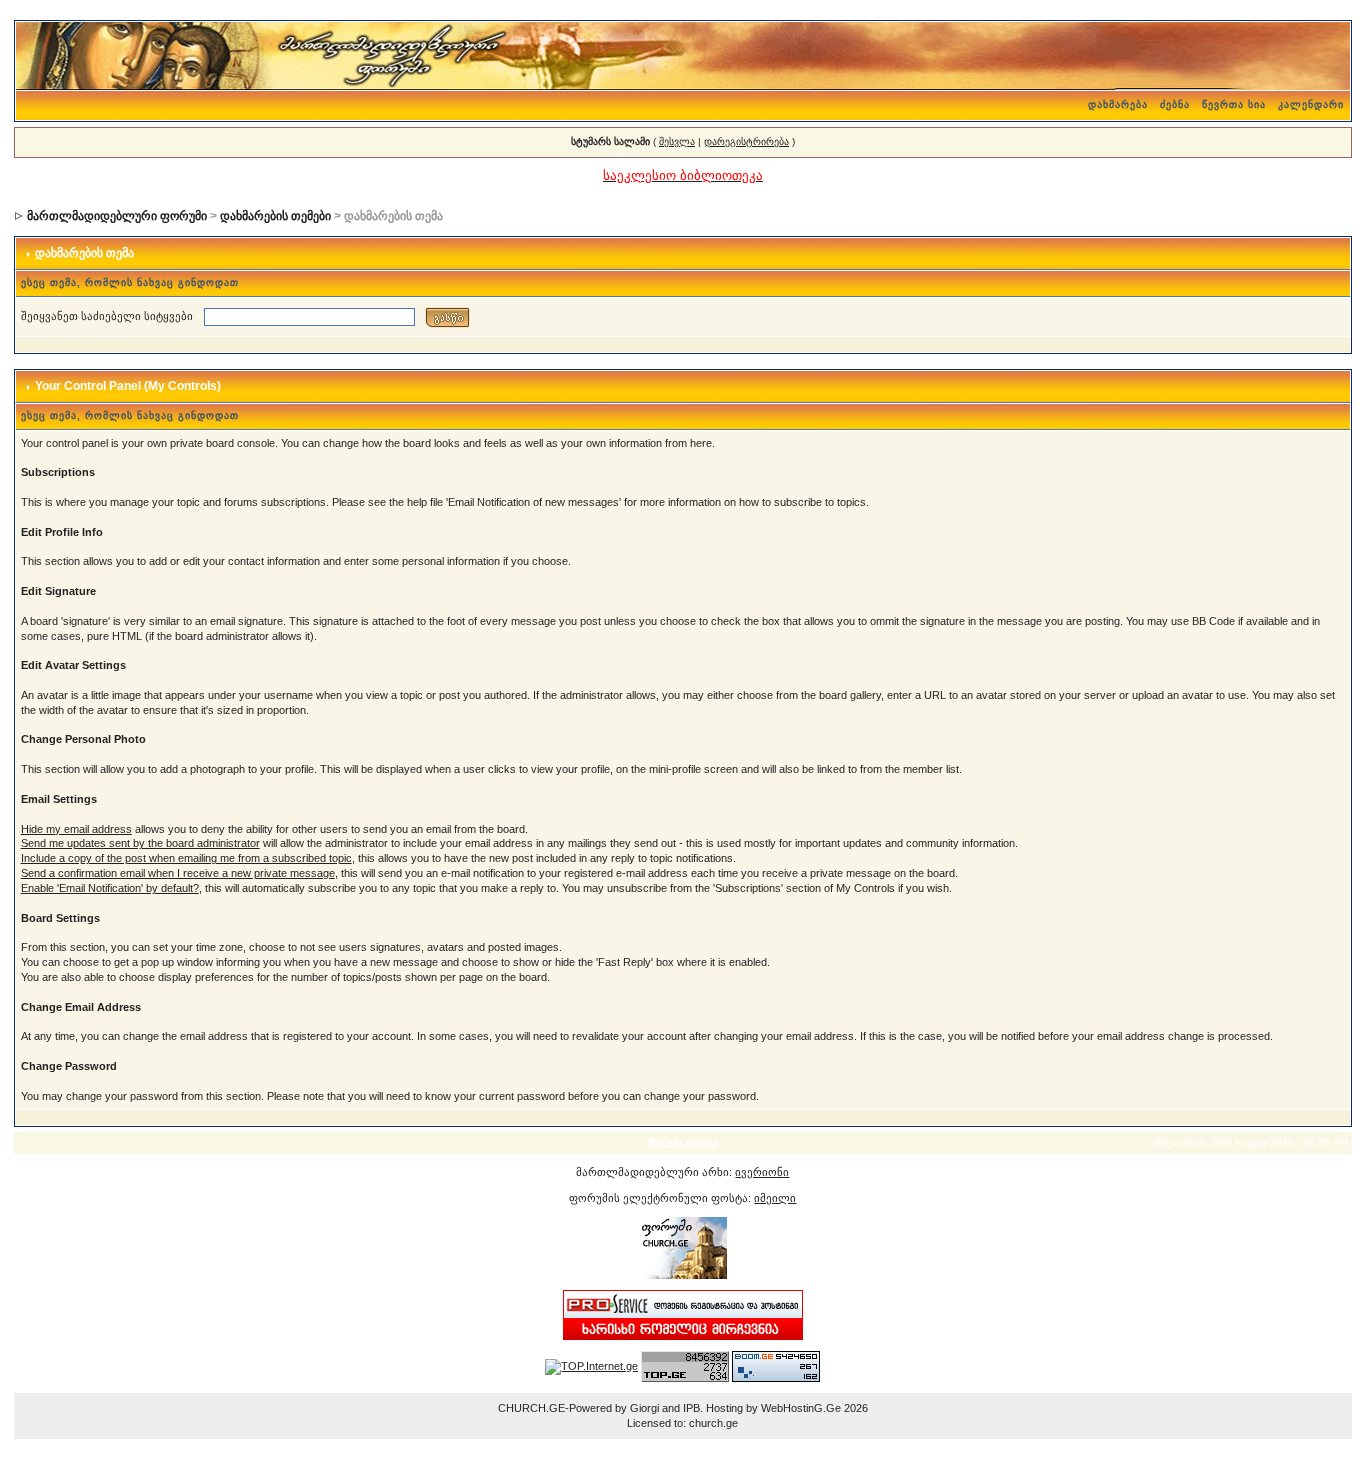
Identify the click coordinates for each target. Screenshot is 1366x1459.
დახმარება (1118, 104)
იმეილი (775, 1198)
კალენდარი (1311, 104)
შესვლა (677, 141)
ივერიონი (762, 1172)
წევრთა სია (1234, 104)
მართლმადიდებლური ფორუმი (117, 216)
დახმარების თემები (275, 216)
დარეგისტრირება (746, 141)
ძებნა (1175, 104)
